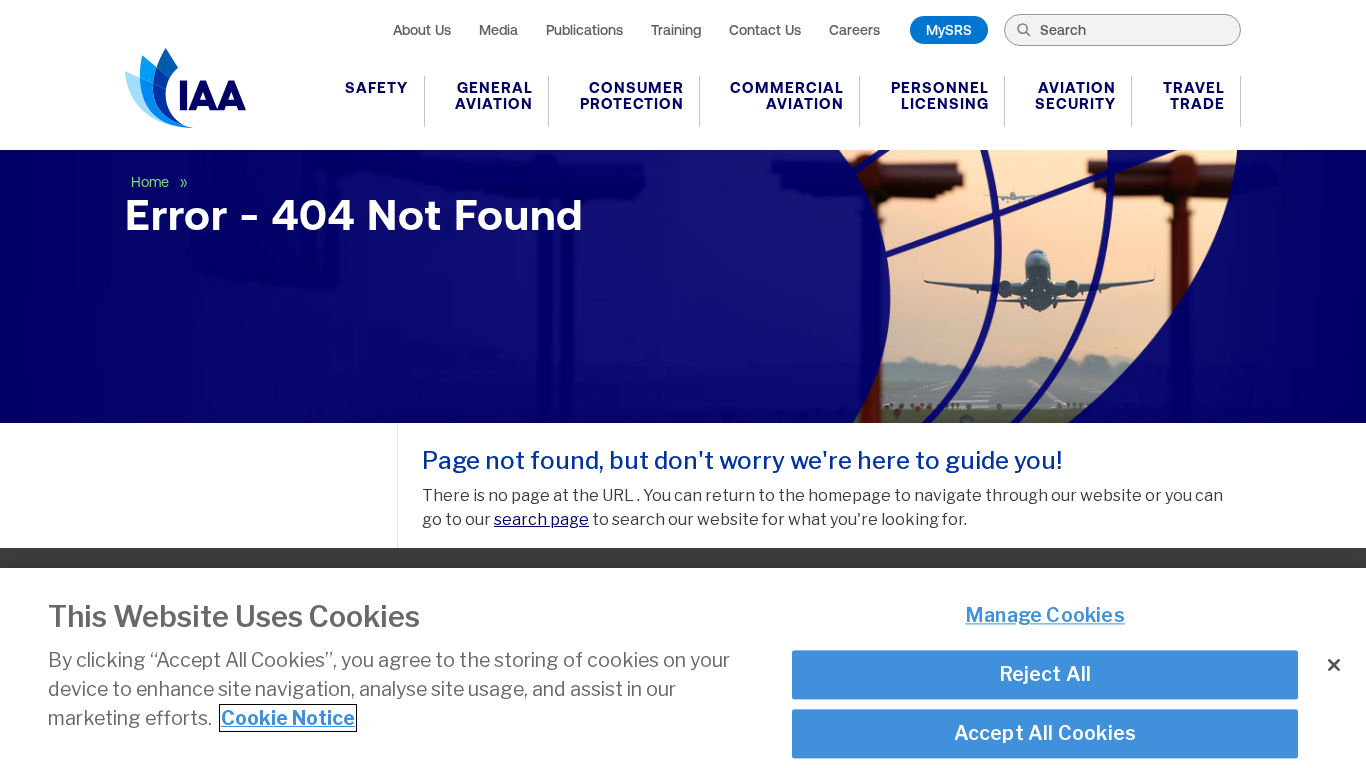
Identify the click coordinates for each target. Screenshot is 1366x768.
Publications (584, 30)
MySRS (949, 30)
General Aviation (494, 95)
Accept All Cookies (1045, 733)
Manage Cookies (1045, 616)
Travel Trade (1194, 95)
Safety (376, 87)
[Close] (1334, 665)
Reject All (1045, 674)
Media (498, 30)
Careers (854, 30)
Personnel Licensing (940, 95)
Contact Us (765, 30)
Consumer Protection (632, 95)
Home (152, 182)
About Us (422, 30)
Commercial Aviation (787, 95)
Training (676, 30)
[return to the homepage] (185, 88)
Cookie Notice (288, 718)
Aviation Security (1075, 95)
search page (541, 519)
